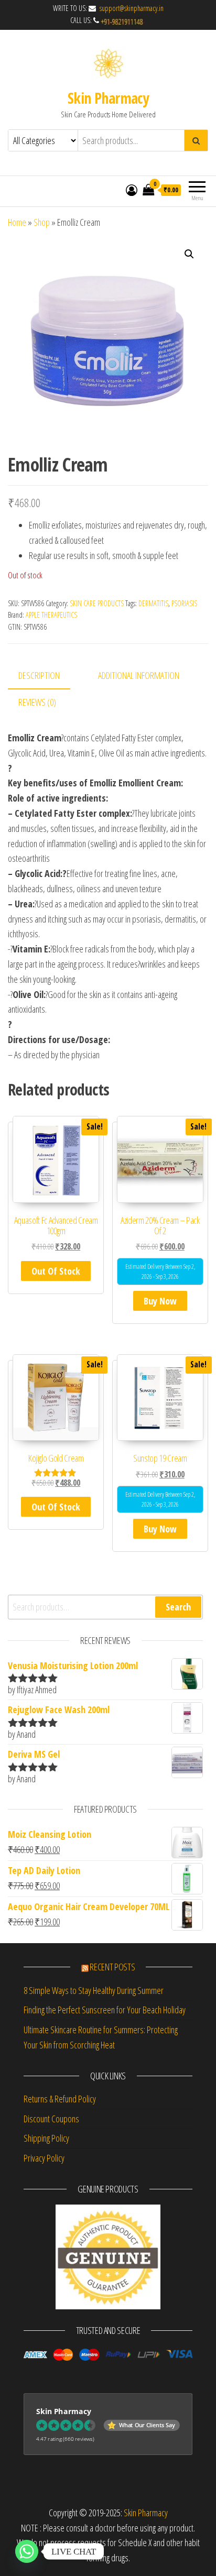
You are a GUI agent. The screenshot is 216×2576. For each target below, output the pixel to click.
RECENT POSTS (112, 1967)
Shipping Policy (46, 2138)
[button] (189, 254)
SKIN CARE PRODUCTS (97, 603)
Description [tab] (39, 675)
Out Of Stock (56, 1271)
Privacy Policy (44, 2158)
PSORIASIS (184, 603)
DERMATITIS (153, 603)
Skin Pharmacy (108, 98)
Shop (42, 222)
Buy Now (160, 1301)
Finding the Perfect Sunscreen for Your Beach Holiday (105, 2010)
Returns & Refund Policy (60, 2099)
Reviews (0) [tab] (37, 702)
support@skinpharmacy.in (131, 8)
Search (178, 1607)
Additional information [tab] (139, 675)
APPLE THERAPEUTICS (51, 615)
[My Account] (132, 190)
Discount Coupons (51, 2119)
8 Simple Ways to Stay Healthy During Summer (94, 1990)
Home (17, 222)
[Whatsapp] (27, 2551)
